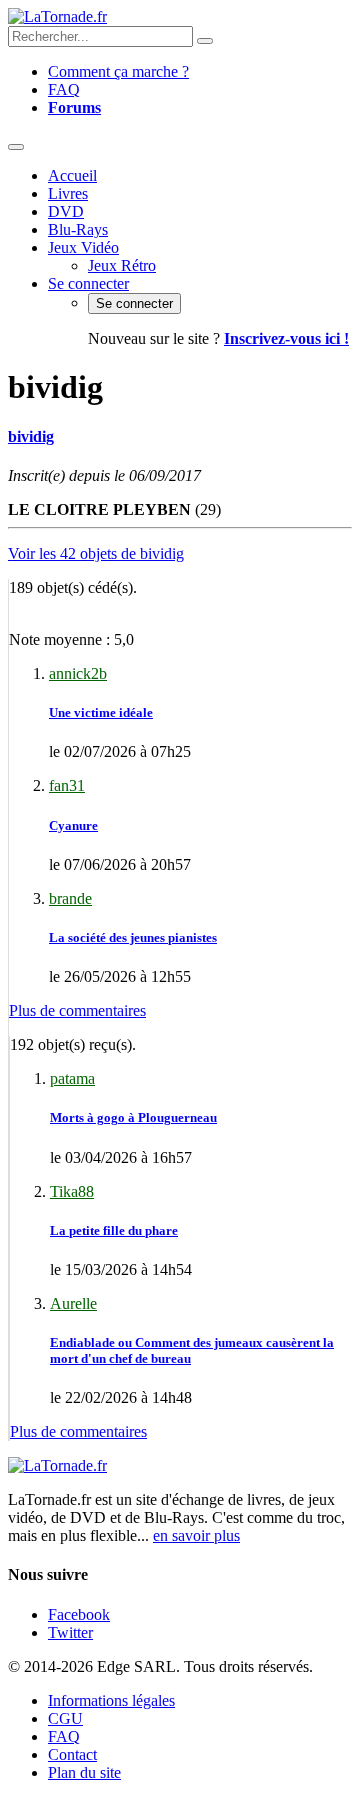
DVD (66, 211)
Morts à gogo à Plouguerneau (133, 1117)
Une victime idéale (101, 712)
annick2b (78, 673)
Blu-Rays (78, 229)
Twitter (70, 1632)
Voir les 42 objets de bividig (96, 553)
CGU (65, 1718)
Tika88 (72, 1191)
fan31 (67, 785)
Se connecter (88, 283)
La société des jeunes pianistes (133, 937)
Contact (72, 1754)
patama (72, 1078)
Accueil (72, 175)
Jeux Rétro (122, 265)
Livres (68, 193)
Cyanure (73, 825)
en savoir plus (196, 1535)
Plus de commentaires (77, 1010)
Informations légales (111, 1700)
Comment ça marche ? (118, 71)
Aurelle (73, 1303)
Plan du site (84, 1772)
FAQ (64, 89)
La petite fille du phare (114, 1230)
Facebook (79, 1614)
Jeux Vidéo (83, 247)
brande (70, 898)
